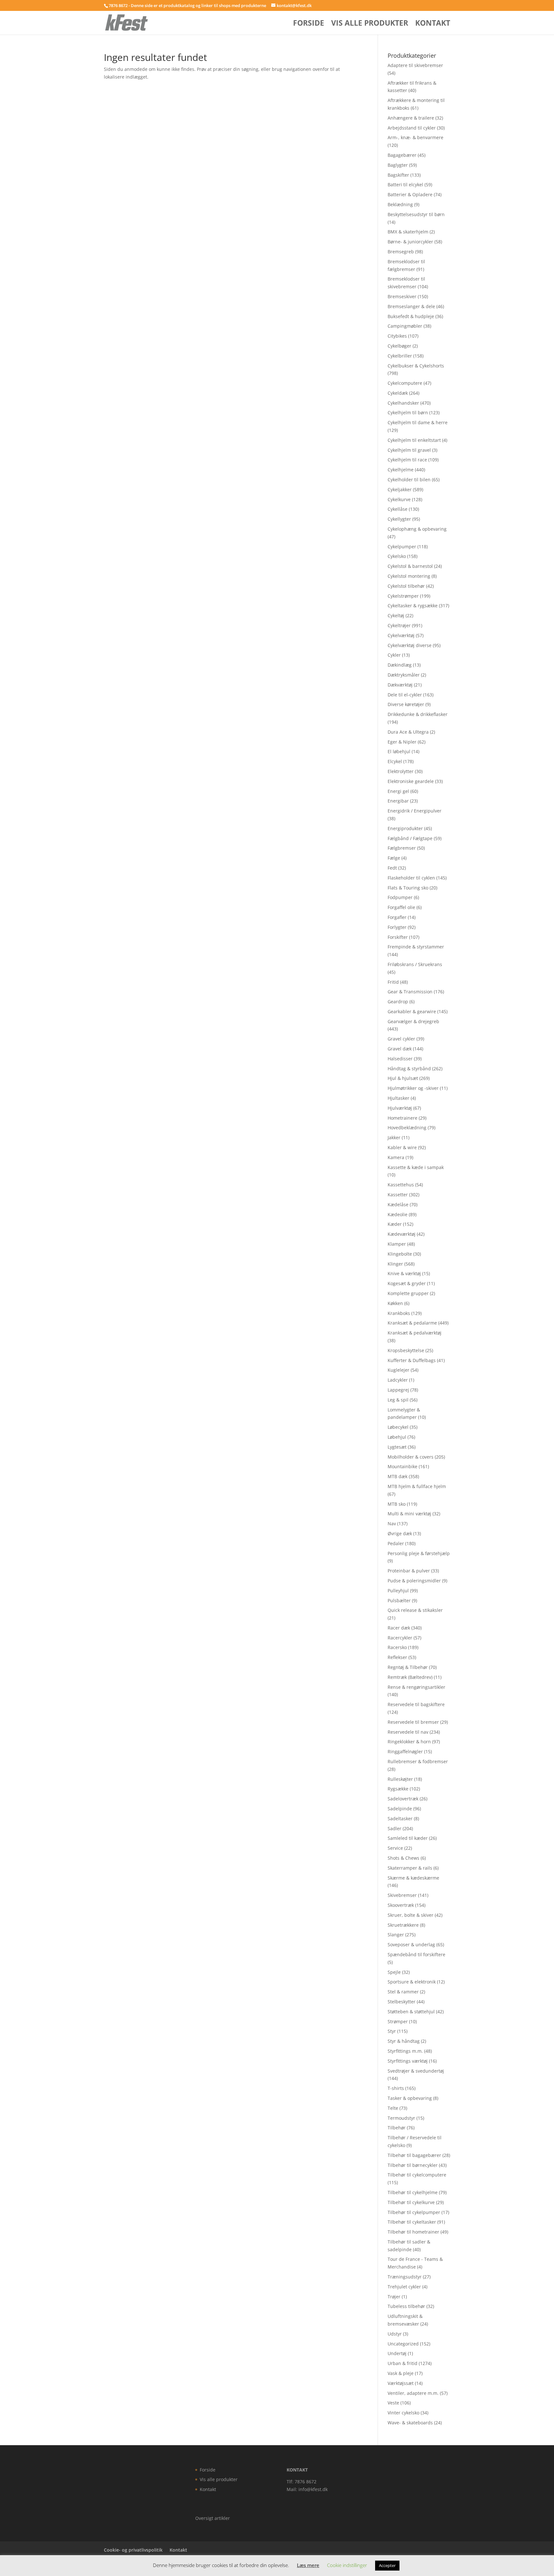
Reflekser (397, 1657)
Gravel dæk (400, 1049)
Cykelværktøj (401, 635)
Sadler (395, 1828)
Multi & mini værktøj (409, 1514)
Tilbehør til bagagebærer (414, 2155)
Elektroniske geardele (411, 781)
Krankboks (399, 1313)
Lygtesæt (397, 1447)
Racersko (397, 1647)
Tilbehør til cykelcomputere (417, 2175)
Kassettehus (401, 1185)
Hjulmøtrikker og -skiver (413, 1088)
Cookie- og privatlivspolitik (133, 2550)
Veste (393, 2403)
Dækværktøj (400, 685)
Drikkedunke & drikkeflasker (418, 714)
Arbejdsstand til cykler (412, 128)
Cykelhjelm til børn (408, 412)
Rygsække (398, 1789)
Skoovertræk (401, 1905)
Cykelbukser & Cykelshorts (416, 366)
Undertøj (397, 2353)
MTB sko (397, 1504)
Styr (392, 2031)
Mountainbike (403, 1466)
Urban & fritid (403, 2363)
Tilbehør (397, 2128)
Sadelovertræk (403, 1799)
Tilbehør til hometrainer (413, 2232)
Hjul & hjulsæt (403, 1078)
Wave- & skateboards (410, 2423)
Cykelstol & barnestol (410, 566)
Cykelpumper (402, 547)
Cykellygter (399, 519)
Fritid (393, 982)
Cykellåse (398, 509)
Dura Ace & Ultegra (408, 732)
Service (395, 1848)
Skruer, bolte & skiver (411, 1915)
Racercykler (400, 1638)
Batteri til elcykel (405, 185)
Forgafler (397, 917)
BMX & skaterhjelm (408, 232)
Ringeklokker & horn (409, 1742)
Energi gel (398, 791)
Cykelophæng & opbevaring (417, 529)
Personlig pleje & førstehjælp (419, 1553)
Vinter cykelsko (403, 2413)
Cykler (394, 655)
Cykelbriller (400, 356)
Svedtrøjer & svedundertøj (416, 2071)
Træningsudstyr (405, 2277)
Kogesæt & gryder (407, 1283)
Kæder (395, 1224)
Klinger (395, 1264)
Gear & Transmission (410, 992)
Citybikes (397, 336)
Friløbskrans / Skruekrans (415, 964)
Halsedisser (400, 1059)
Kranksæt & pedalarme (412, 1323)
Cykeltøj (396, 615)
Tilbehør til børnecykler (413, 2165)
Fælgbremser (402, 848)
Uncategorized (403, 2344)
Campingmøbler (405, 326)
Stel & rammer (403, 1992)
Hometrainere (403, 1118)
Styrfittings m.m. (405, 2051)
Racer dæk (399, 1628)
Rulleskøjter (400, 1779)
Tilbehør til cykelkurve (411, 2202)
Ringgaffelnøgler (405, 1751)
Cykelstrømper (403, 596)
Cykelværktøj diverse (410, 645)
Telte (393, 2108)
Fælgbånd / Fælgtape (410, 838)
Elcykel (395, 761)
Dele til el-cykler (405, 695)
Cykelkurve (399, 499)
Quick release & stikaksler (415, 1610)
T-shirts (396, 2088)
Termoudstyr (401, 2118)
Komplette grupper (408, 1293)
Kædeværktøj (402, 1234)
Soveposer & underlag (411, 1945)
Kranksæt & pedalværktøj (415, 1333)
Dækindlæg (400, 665)
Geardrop (398, 1002)
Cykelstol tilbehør (406, 586)
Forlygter (397, 927)
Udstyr (395, 2334)
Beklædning (400, 204)
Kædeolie (398, 1214)
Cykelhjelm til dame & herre (418, 422)
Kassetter (398, 1195)
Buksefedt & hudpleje (411, 316)
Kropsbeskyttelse (406, 1350)
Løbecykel (398, 1427)
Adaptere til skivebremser (415, 65)
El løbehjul (399, 751)
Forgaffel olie (401, 907)
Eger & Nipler (402, 742)
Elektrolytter (401, 771)
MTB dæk (398, 1476)
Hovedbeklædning (407, 1128)
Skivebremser (402, 1895)
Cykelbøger (399, 346)
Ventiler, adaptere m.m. (413, 2393)
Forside (309, 24)
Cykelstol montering (409, 576)
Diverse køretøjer (406, 704)
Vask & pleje (401, 2373)
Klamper (397, 1244)
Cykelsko (397, 556)
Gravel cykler (401, 1039)
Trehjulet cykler (404, 2287)
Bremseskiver (402, 296)
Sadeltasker (400, 1818)
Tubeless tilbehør (406, 2306)
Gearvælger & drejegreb (413, 1021)
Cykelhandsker (403, 403)
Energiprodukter (405, 828)
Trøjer (394, 2297)
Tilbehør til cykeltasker (412, 2222)
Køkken (395, 1303)
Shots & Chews (403, 1858)
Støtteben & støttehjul (411, 2012)
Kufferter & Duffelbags (412, 1360)
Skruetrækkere (403, 1925)
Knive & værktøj (404, 1273)
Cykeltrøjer (399, 625)
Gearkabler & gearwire (412, 1011)
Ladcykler (398, 1380)
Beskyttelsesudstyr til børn (416, 214)
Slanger (396, 1935)
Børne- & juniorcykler (410, 242)
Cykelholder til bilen (409, 480)
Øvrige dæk (400, 1533)
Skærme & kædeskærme (413, 1878)
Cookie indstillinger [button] (347, 2565)
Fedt (392, 868)
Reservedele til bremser (413, 1722)
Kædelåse (398, 1204)
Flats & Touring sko (408, 888)
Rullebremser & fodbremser (418, 1761)
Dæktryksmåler (404, 675)
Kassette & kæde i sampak (416, 1167)
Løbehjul (397, 1437)
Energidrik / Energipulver (415, 811)
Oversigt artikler (213, 2518)
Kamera (396, 1157)
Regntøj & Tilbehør (408, 1667)
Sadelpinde (400, 1809)
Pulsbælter (399, 1600)
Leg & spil (398, 1400)
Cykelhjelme (401, 470)
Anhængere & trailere (411, 118)
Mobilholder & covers (411, 1457)
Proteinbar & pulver (409, 1571)
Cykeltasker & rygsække (413, 606)
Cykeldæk (398, 393)
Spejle (394, 1972)
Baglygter (398, 165)
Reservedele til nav (408, 1732)
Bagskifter (398, 175)
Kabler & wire (402, 1147)
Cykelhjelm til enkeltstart (414, 440)
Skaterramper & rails (410, 1868)
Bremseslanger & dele (411, 306)
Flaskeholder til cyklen (411, 878)
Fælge (394, 858)
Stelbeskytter (402, 2002)
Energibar (398, 801)
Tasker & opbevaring (410, 2098)
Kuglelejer (399, 1370)
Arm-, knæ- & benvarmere (415, 137)
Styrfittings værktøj (408, 2061)
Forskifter (398, 937)
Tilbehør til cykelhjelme (413, 2192)
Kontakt (433, 24)
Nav (392, 1524)
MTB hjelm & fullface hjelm (417, 1486)
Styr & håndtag (404, 2041)
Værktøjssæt (401, 2383)
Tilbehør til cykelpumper (414, 2212)
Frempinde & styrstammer (416, 947)
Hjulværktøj (400, 1108)
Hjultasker (399, 1098)
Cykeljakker (400, 489)
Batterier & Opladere (410, 194)
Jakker (394, 1137)
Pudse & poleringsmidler (414, 1581)
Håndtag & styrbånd (409, 1069)
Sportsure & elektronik (412, 1982)
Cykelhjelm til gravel (409, 450)
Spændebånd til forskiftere (416, 1954)
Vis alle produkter (370, 24)
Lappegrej (398, 1390)
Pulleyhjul (398, 1591)
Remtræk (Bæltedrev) (410, 1677)
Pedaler (396, 1543)
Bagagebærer (402, 155)
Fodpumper (400, 897)
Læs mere (308, 2565)
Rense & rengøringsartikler (416, 1687)
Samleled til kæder (408, 1838)
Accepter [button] (387, 2565)
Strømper (398, 2021)
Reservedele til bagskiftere (416, 1704)
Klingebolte (400, 1254)
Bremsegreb (401, 252)
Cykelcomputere (405, 383)
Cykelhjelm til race (407, 460)
